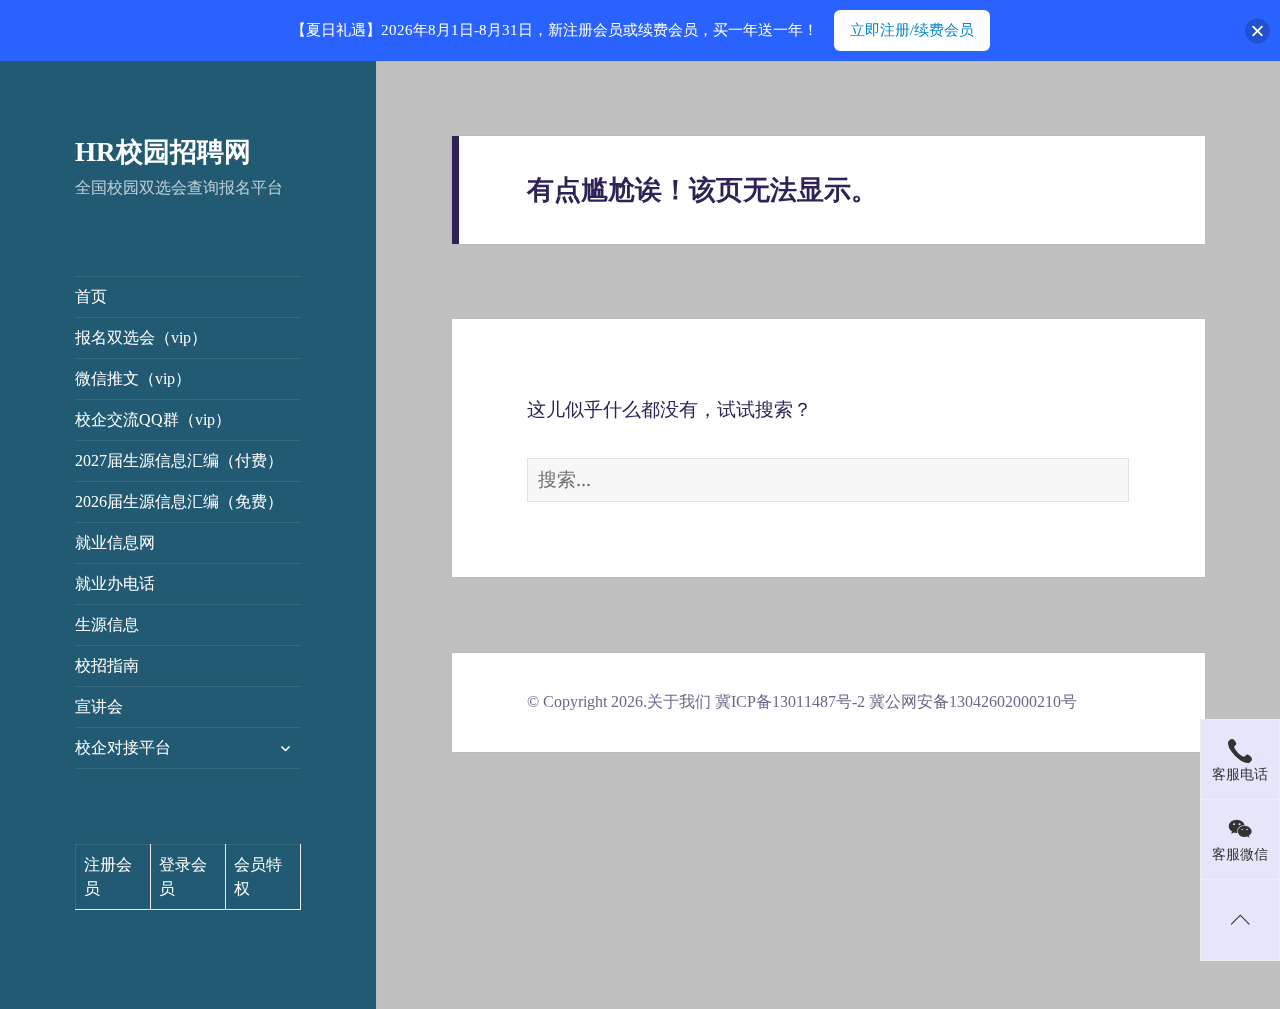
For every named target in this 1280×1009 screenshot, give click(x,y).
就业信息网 (115, 542)
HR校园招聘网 (163, 152)
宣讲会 (99, 706)
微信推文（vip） (133, 378)
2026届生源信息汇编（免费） (179, 501)
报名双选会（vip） (141, 337)
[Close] (1257, 30)
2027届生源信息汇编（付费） (179, 460)
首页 (91, 296)
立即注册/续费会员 (912, 30)
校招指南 (107, 665)
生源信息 (107, 624)
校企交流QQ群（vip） (153, 419)
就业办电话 (115, 583)
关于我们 (679, 701)
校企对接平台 (123, 747)
